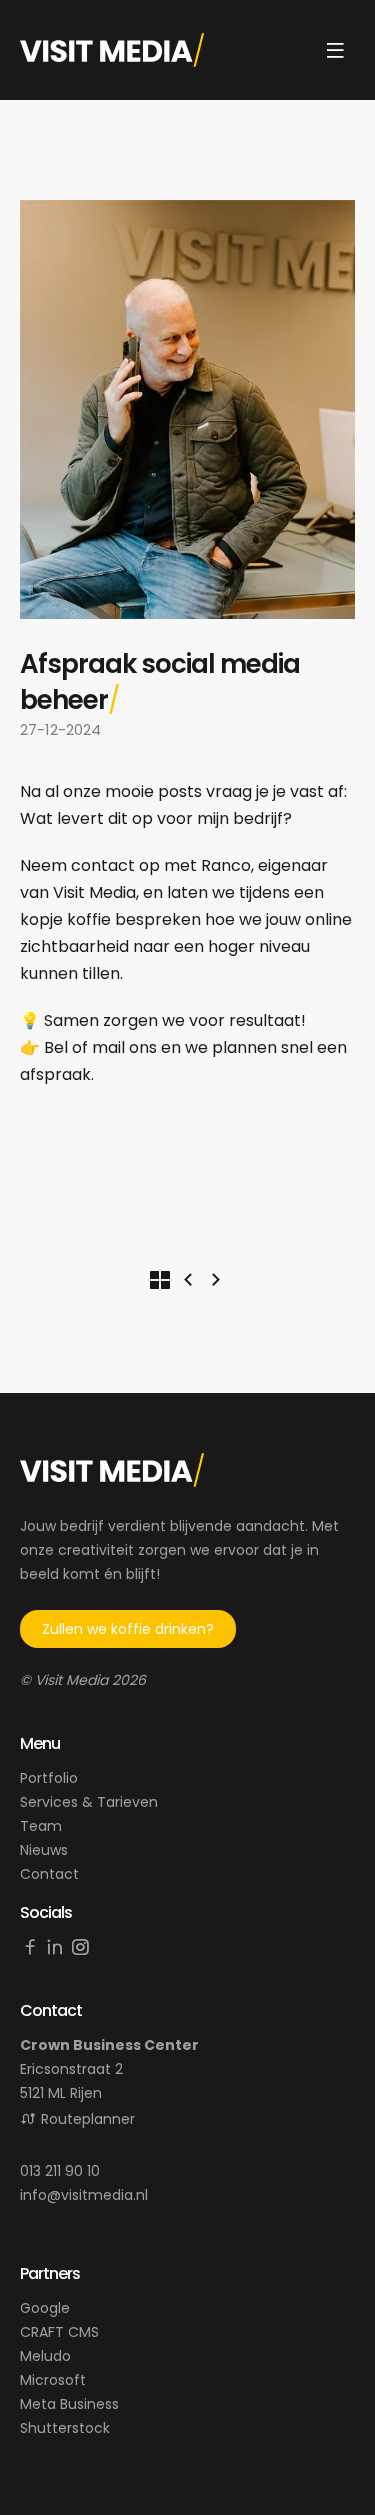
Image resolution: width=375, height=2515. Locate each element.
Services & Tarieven (89, 1802)
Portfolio (49, 1778)
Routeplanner (88, 2119)
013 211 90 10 (60, 2171)
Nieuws (44, 1850)
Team (41, 1826)
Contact (49, 1874)
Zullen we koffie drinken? (128, 1629)
